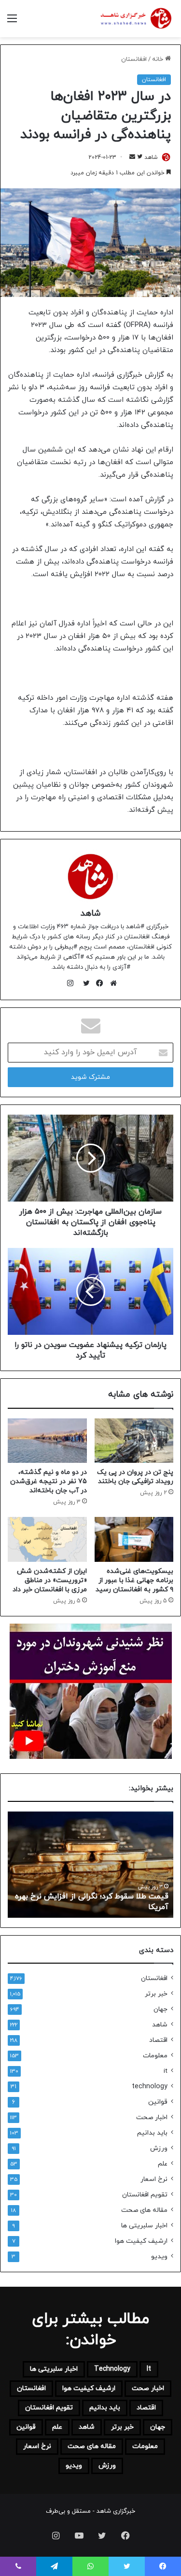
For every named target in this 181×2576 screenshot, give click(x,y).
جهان (160, 2009)
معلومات (155, 2056)
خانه (159, 59)
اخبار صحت (152, 2117)
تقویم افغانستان (145, 2195)
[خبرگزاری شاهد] (135, 19)
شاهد (151, 157)
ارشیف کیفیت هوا (141, 2241)
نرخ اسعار (154, 2179)
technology (150, 2087)
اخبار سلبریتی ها (144, 2226)
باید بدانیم (152, 2133)
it (166, 2071)
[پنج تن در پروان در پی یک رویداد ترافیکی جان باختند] (134, 1441)
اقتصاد (158, 2040)
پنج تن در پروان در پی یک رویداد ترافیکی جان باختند (135, 1477)
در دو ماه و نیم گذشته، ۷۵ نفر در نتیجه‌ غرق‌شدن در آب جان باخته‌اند (49, 1481)
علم (163, 2164)
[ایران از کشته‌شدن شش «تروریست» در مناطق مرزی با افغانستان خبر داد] (47, 1539)
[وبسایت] (111, 983)
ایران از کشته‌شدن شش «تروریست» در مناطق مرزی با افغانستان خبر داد (50, 1580)
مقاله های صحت (144, 2210)
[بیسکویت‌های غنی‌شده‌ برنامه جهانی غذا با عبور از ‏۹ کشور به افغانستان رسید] (134, 1539)
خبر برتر (156, 1994)
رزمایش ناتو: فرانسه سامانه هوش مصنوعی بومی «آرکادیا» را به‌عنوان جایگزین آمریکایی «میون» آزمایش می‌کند (97, 1896)
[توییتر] (84, 983)
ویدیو (159, 2257)
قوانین (158, 2102)
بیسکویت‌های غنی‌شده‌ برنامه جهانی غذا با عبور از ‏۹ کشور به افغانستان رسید (134, 1580)
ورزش (159, 2148)
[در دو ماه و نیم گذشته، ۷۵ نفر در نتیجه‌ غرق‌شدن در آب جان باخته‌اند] (47, 1441)
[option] (90, 1865)
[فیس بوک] (97, 983)
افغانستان (134, 59)
